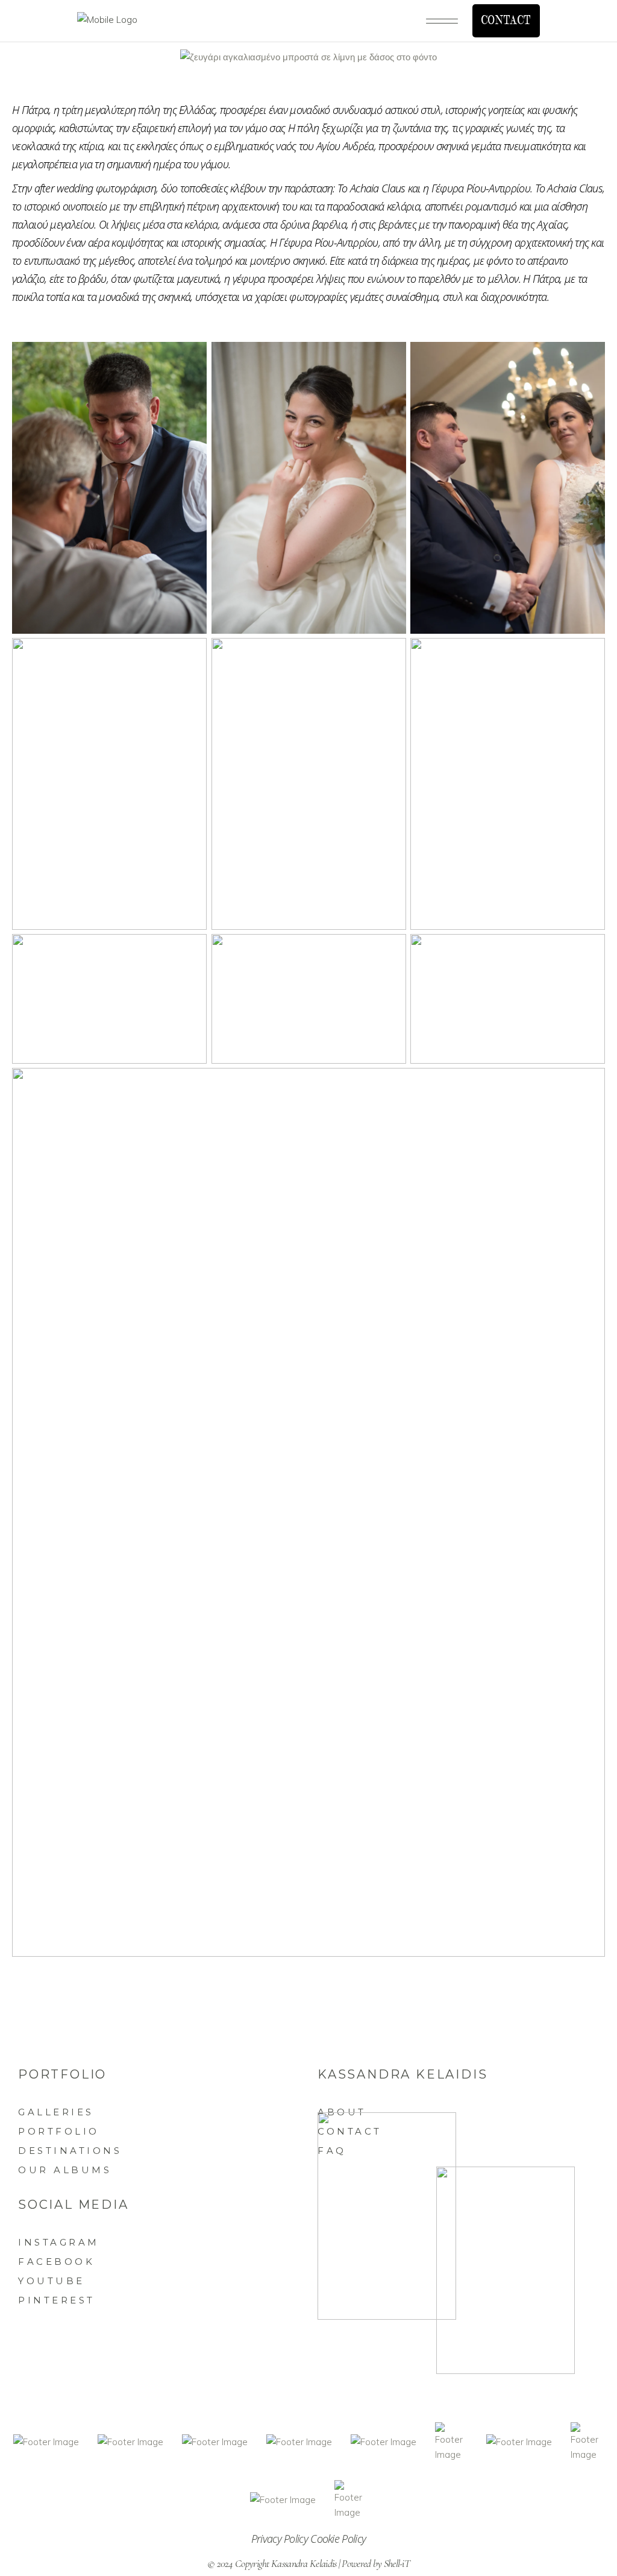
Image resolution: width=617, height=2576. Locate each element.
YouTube (52, 2281)
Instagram (59, 2242)
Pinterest (57, 2300)
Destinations (70, 2151)
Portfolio (59, 2131)
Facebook (56, 2262)
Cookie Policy (338, 2539)
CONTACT (506, 21)
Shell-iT (397, 2563)
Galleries (56, 2112)
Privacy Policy (281, 2539)
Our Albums (65, 2170)
